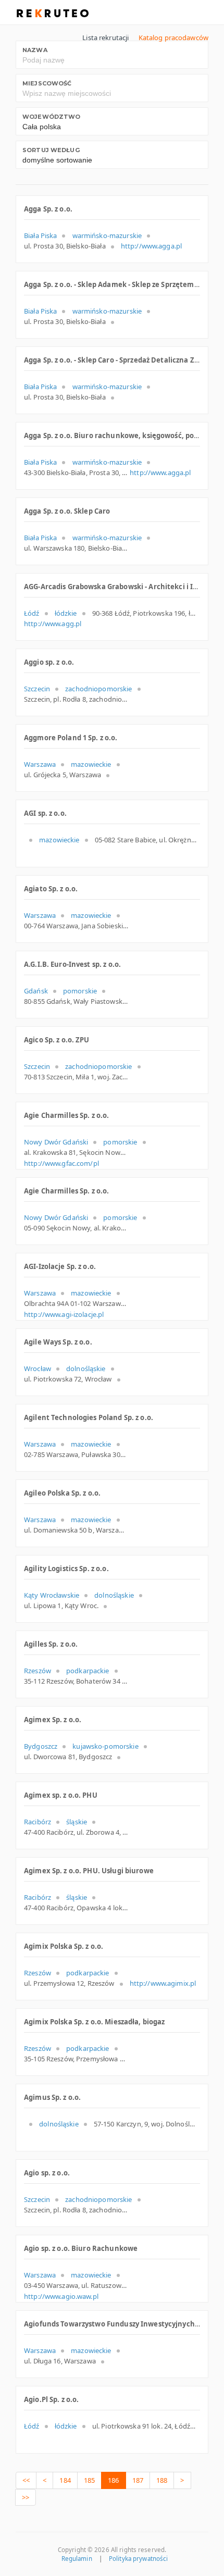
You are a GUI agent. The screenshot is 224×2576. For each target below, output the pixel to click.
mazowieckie (91, 764)
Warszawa (40, 764)
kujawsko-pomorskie (105, 1746)
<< (26, 2480)
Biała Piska (40, 235)
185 (89, 2480)
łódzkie (66, 613)
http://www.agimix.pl (163, 1983)
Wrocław (38, 1368)
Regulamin (77, 2559)
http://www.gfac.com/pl (61, 1163)
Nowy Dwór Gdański (56, 1142)
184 (65, 2480)
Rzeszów (38, 1671)
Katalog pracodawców (173, 38)
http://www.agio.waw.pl (61, 2296)
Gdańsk (36, 991)
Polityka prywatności (138, 2559)
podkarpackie (88, 1671)
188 (162, 2480)
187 (138, 2480)
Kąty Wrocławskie (52, 1595)
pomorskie (80, 991)
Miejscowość (47, 83)
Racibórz (38, 1822)
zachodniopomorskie (98, 689)
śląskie (77, 1822)
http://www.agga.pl (151, 246)
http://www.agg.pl (53, 624)
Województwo (51, 117)
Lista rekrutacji (105, 38)
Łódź (32, 613)
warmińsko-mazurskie (107, 235)
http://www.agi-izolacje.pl (64, 1314)
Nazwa (35, 50)
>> (26, 2497)
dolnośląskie (86, 1368)
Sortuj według (51, 150)
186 (113, 2480)
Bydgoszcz (41, 1746)
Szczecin (37, 689)
